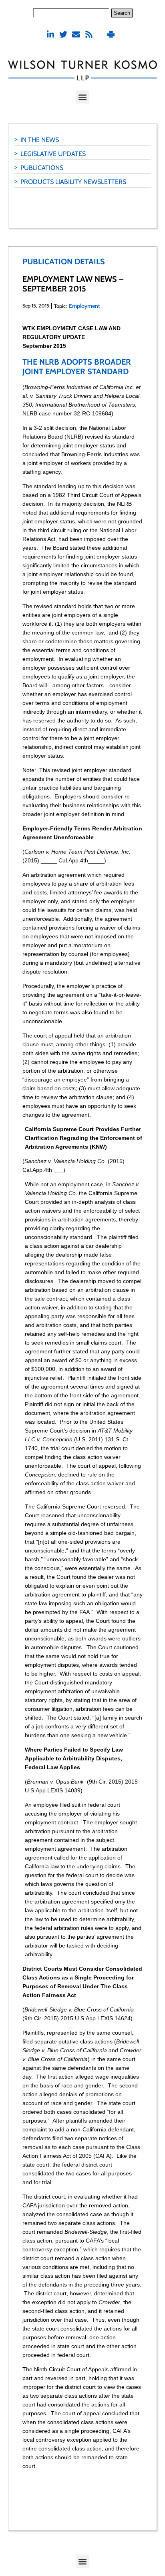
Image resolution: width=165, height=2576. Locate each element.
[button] (83, 97)
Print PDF (112, 34)
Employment (85, 306)
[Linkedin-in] (50, 34)
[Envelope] (76, 34)
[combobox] (71, 13)
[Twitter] (63, 34)
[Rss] (89, 34)
